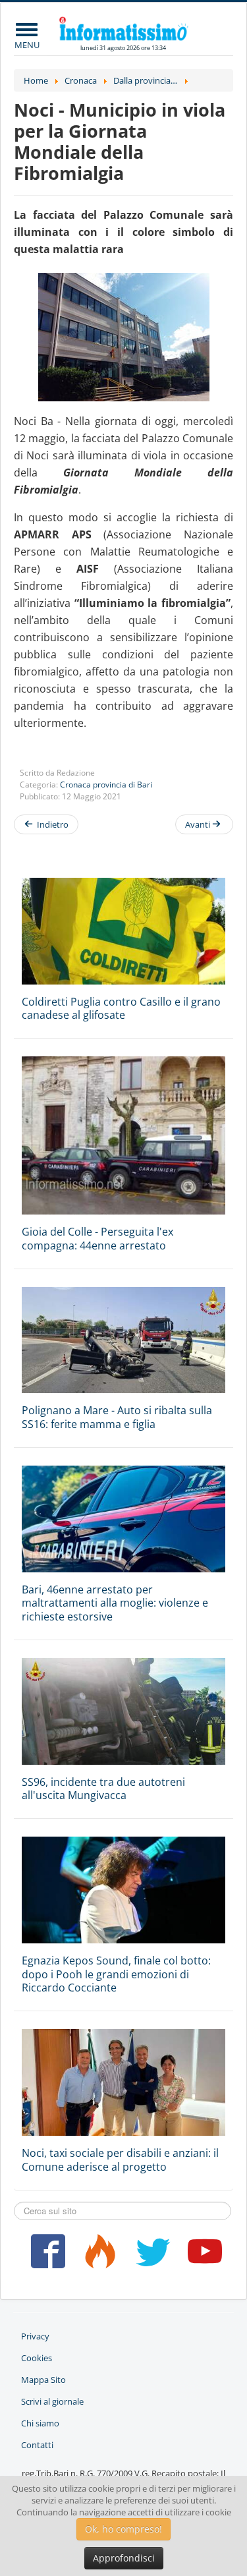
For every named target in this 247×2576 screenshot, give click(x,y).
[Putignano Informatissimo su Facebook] (45, 2256)
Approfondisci (124, 2558)
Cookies (37, 2358)
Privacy (35, 2336)
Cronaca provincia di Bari (106, 785)
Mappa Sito (43, 2380)
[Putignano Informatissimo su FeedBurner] (97, 2256)
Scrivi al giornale (52, 2401)
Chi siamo (40, 2423)
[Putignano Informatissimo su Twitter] (150, 2256)
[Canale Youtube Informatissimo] (203, 2256)
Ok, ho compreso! (123, 2529)
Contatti (37, 2445)
